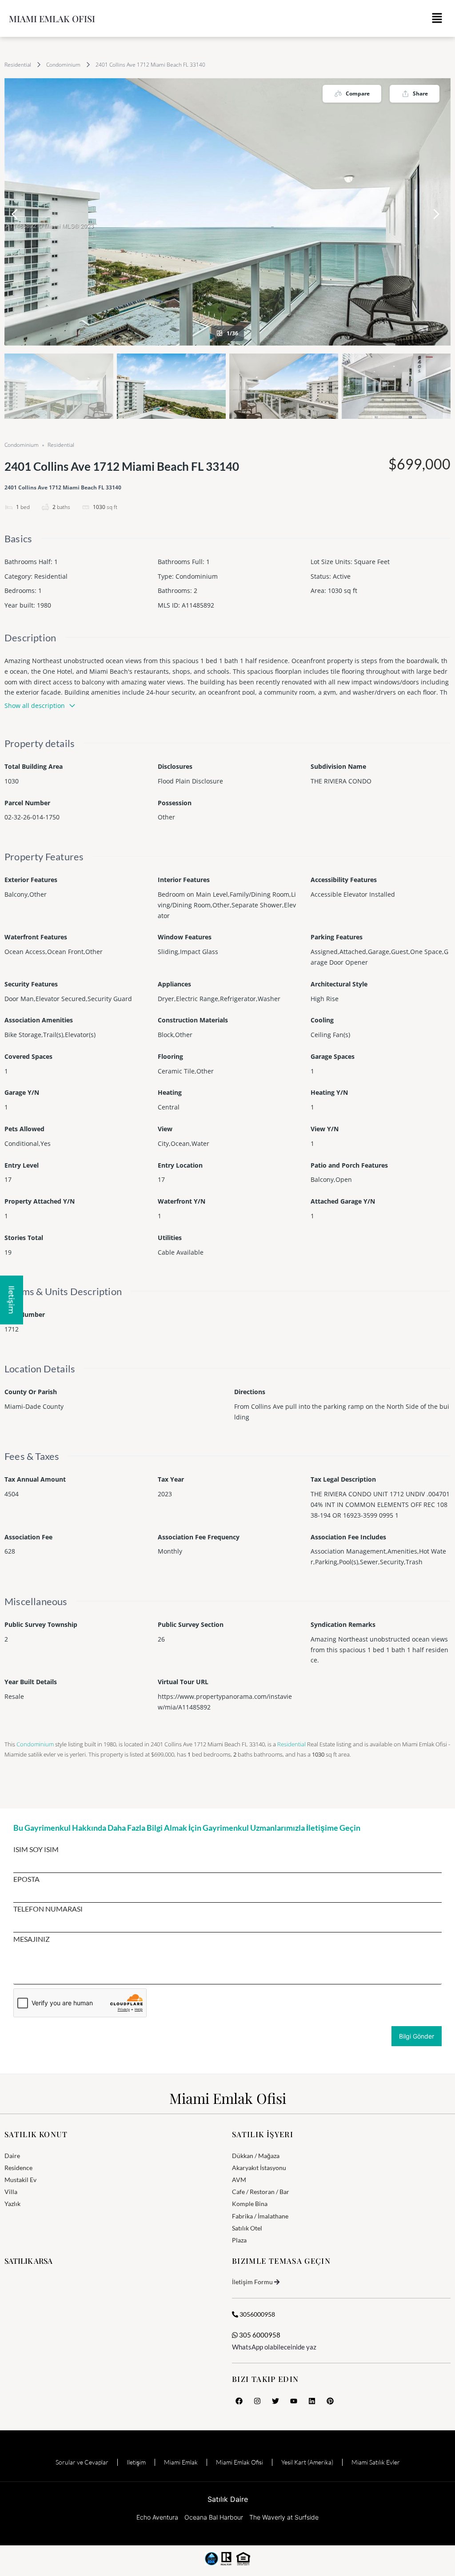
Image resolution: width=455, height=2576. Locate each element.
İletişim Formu (252, 2282)
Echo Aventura (157, 2517)
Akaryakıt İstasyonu (259, 2168)
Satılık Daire (228, 2499)
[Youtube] (294, 2401)
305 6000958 (259, 2335)
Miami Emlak (181, 2462)
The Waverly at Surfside (284, 2517)
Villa (11, 2192)
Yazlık (12, 2204)
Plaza (239, 2240)
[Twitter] (275, 2401)
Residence (18, 2168)
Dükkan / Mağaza (256, 2156)
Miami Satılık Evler (376, 2462)
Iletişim (136, 2462)
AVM (239, 2180)
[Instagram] (257, 2401)
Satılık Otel (247, 2228)
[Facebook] (239, 2401)
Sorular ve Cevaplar (82, 2462)
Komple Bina (250, 2204)
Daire (12, 2156)
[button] (437, 18)
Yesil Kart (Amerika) (307, 2462)
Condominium (63, 65)
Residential (18, 65)
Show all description (35, 706)
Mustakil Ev (20, 2180)
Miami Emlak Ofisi (52, 18)
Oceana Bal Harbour (214, 2517)
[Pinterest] (330, 2401)
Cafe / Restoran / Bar (261, 2192)
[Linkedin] (312, 2401)
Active (342, 576)
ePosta (26, 1879)
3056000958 (257, 2314)
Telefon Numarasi (48, 1909)
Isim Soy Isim (36, 1849)
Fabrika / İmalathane (260, 2216)
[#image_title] (227, 212)
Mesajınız (32, 1939)
